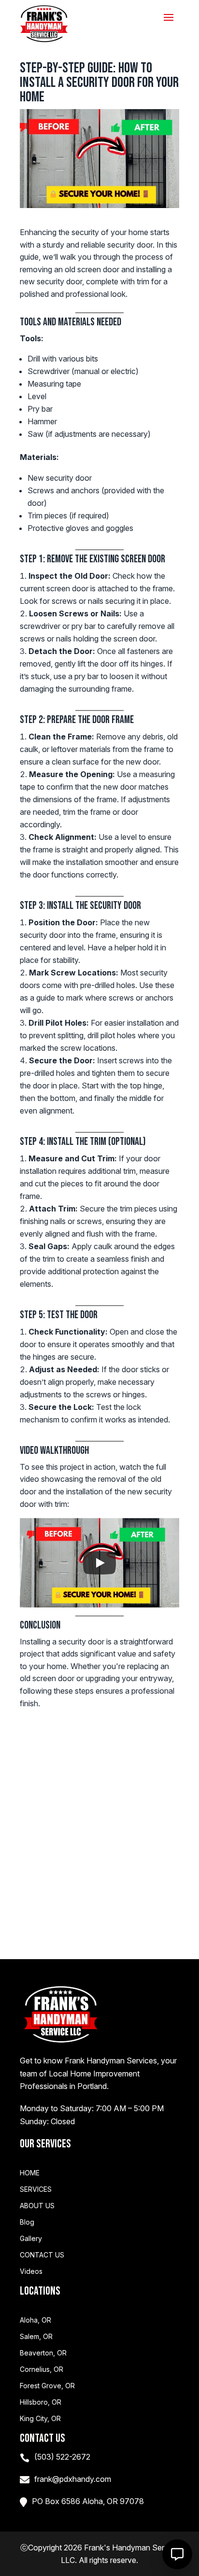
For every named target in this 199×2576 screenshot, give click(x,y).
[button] (177, 2554)
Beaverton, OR (43, 2353)
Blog (27, 2222)
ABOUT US (37, 2206)
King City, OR (40, 2419)
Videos (31, 2271)
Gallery (31, 2239)
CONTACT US (42, 2255)
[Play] (99, 1563)
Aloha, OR (36, 2320)
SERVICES (36, 2189)
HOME (30, 2173)
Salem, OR (36, 2337)
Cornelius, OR (42, 2369)
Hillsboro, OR (41, 2402)
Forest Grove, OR (47, 2386)
